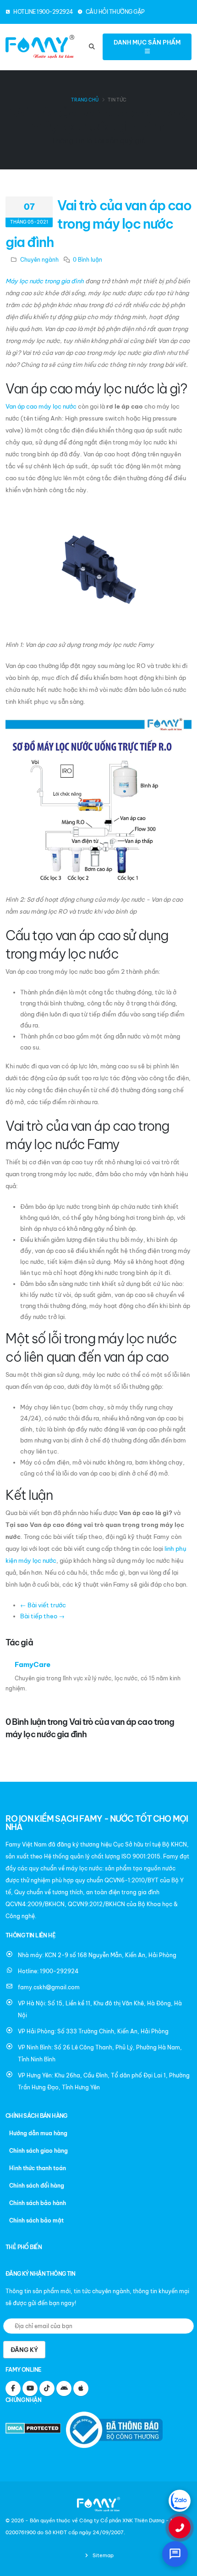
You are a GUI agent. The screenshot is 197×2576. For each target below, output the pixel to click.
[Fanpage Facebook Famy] (13, 2388)
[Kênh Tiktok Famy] (47, 2388)
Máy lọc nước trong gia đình (45, 281)
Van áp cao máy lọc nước (41, 406)
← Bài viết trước (43, 1605)
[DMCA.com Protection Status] (35, 2429)
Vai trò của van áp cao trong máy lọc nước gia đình (98, 224)
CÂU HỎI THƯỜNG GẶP (115, 12)
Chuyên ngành (39, 260)
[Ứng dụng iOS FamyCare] (81, 2388)
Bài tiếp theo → (42, 1616)
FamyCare (33, 1664)
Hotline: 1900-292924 (48, 1971)
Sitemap (102, 2555)
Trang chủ (85, 100)
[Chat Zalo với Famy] (180, 2501)
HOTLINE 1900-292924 (43, 12)
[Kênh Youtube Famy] (30, 2388)
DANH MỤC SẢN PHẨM (147, 42)
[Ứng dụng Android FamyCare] (64, 2388)
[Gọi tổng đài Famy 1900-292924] (180, 2527)
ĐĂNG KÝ (24, 2350)
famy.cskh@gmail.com (49, 1987)
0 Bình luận (88, 260)
